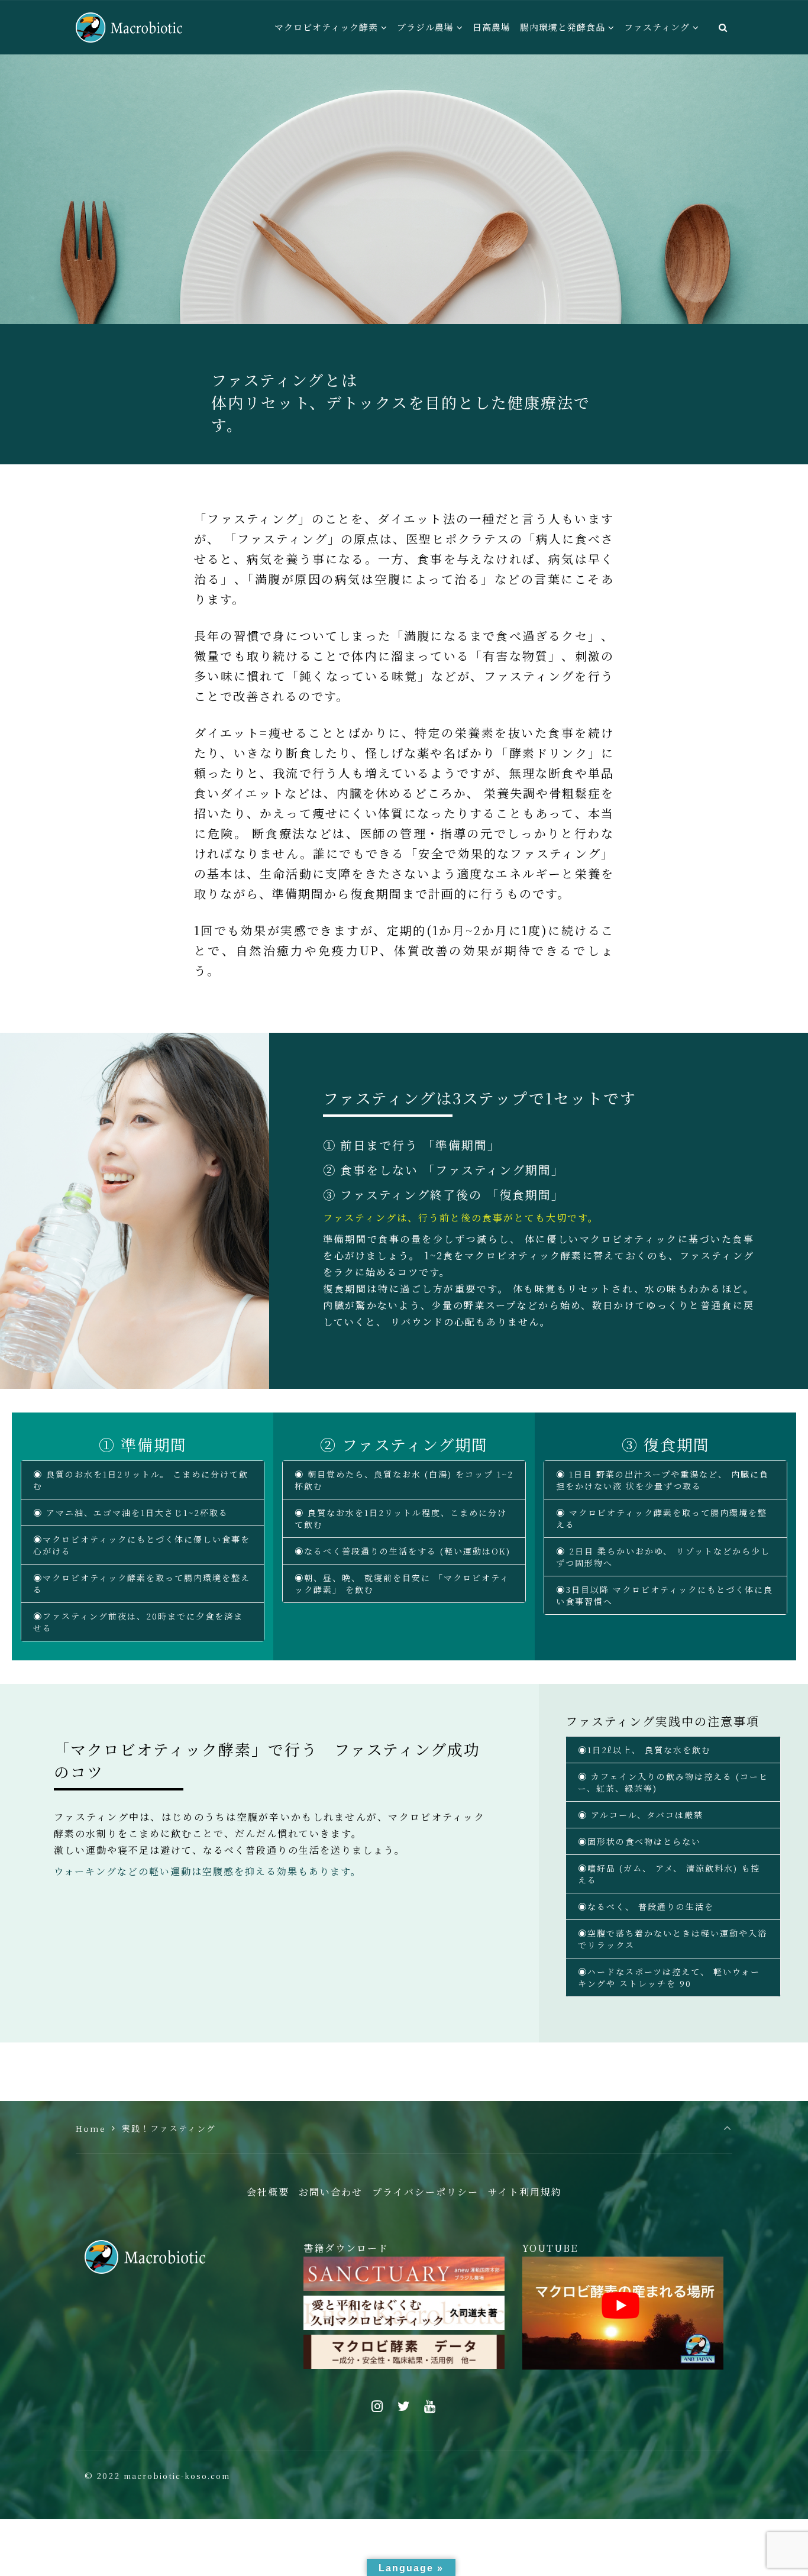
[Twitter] (404, 2406)
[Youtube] (431, 2406)
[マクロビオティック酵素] (129, 27)
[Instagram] (377, 2406)
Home (91, 2128)
